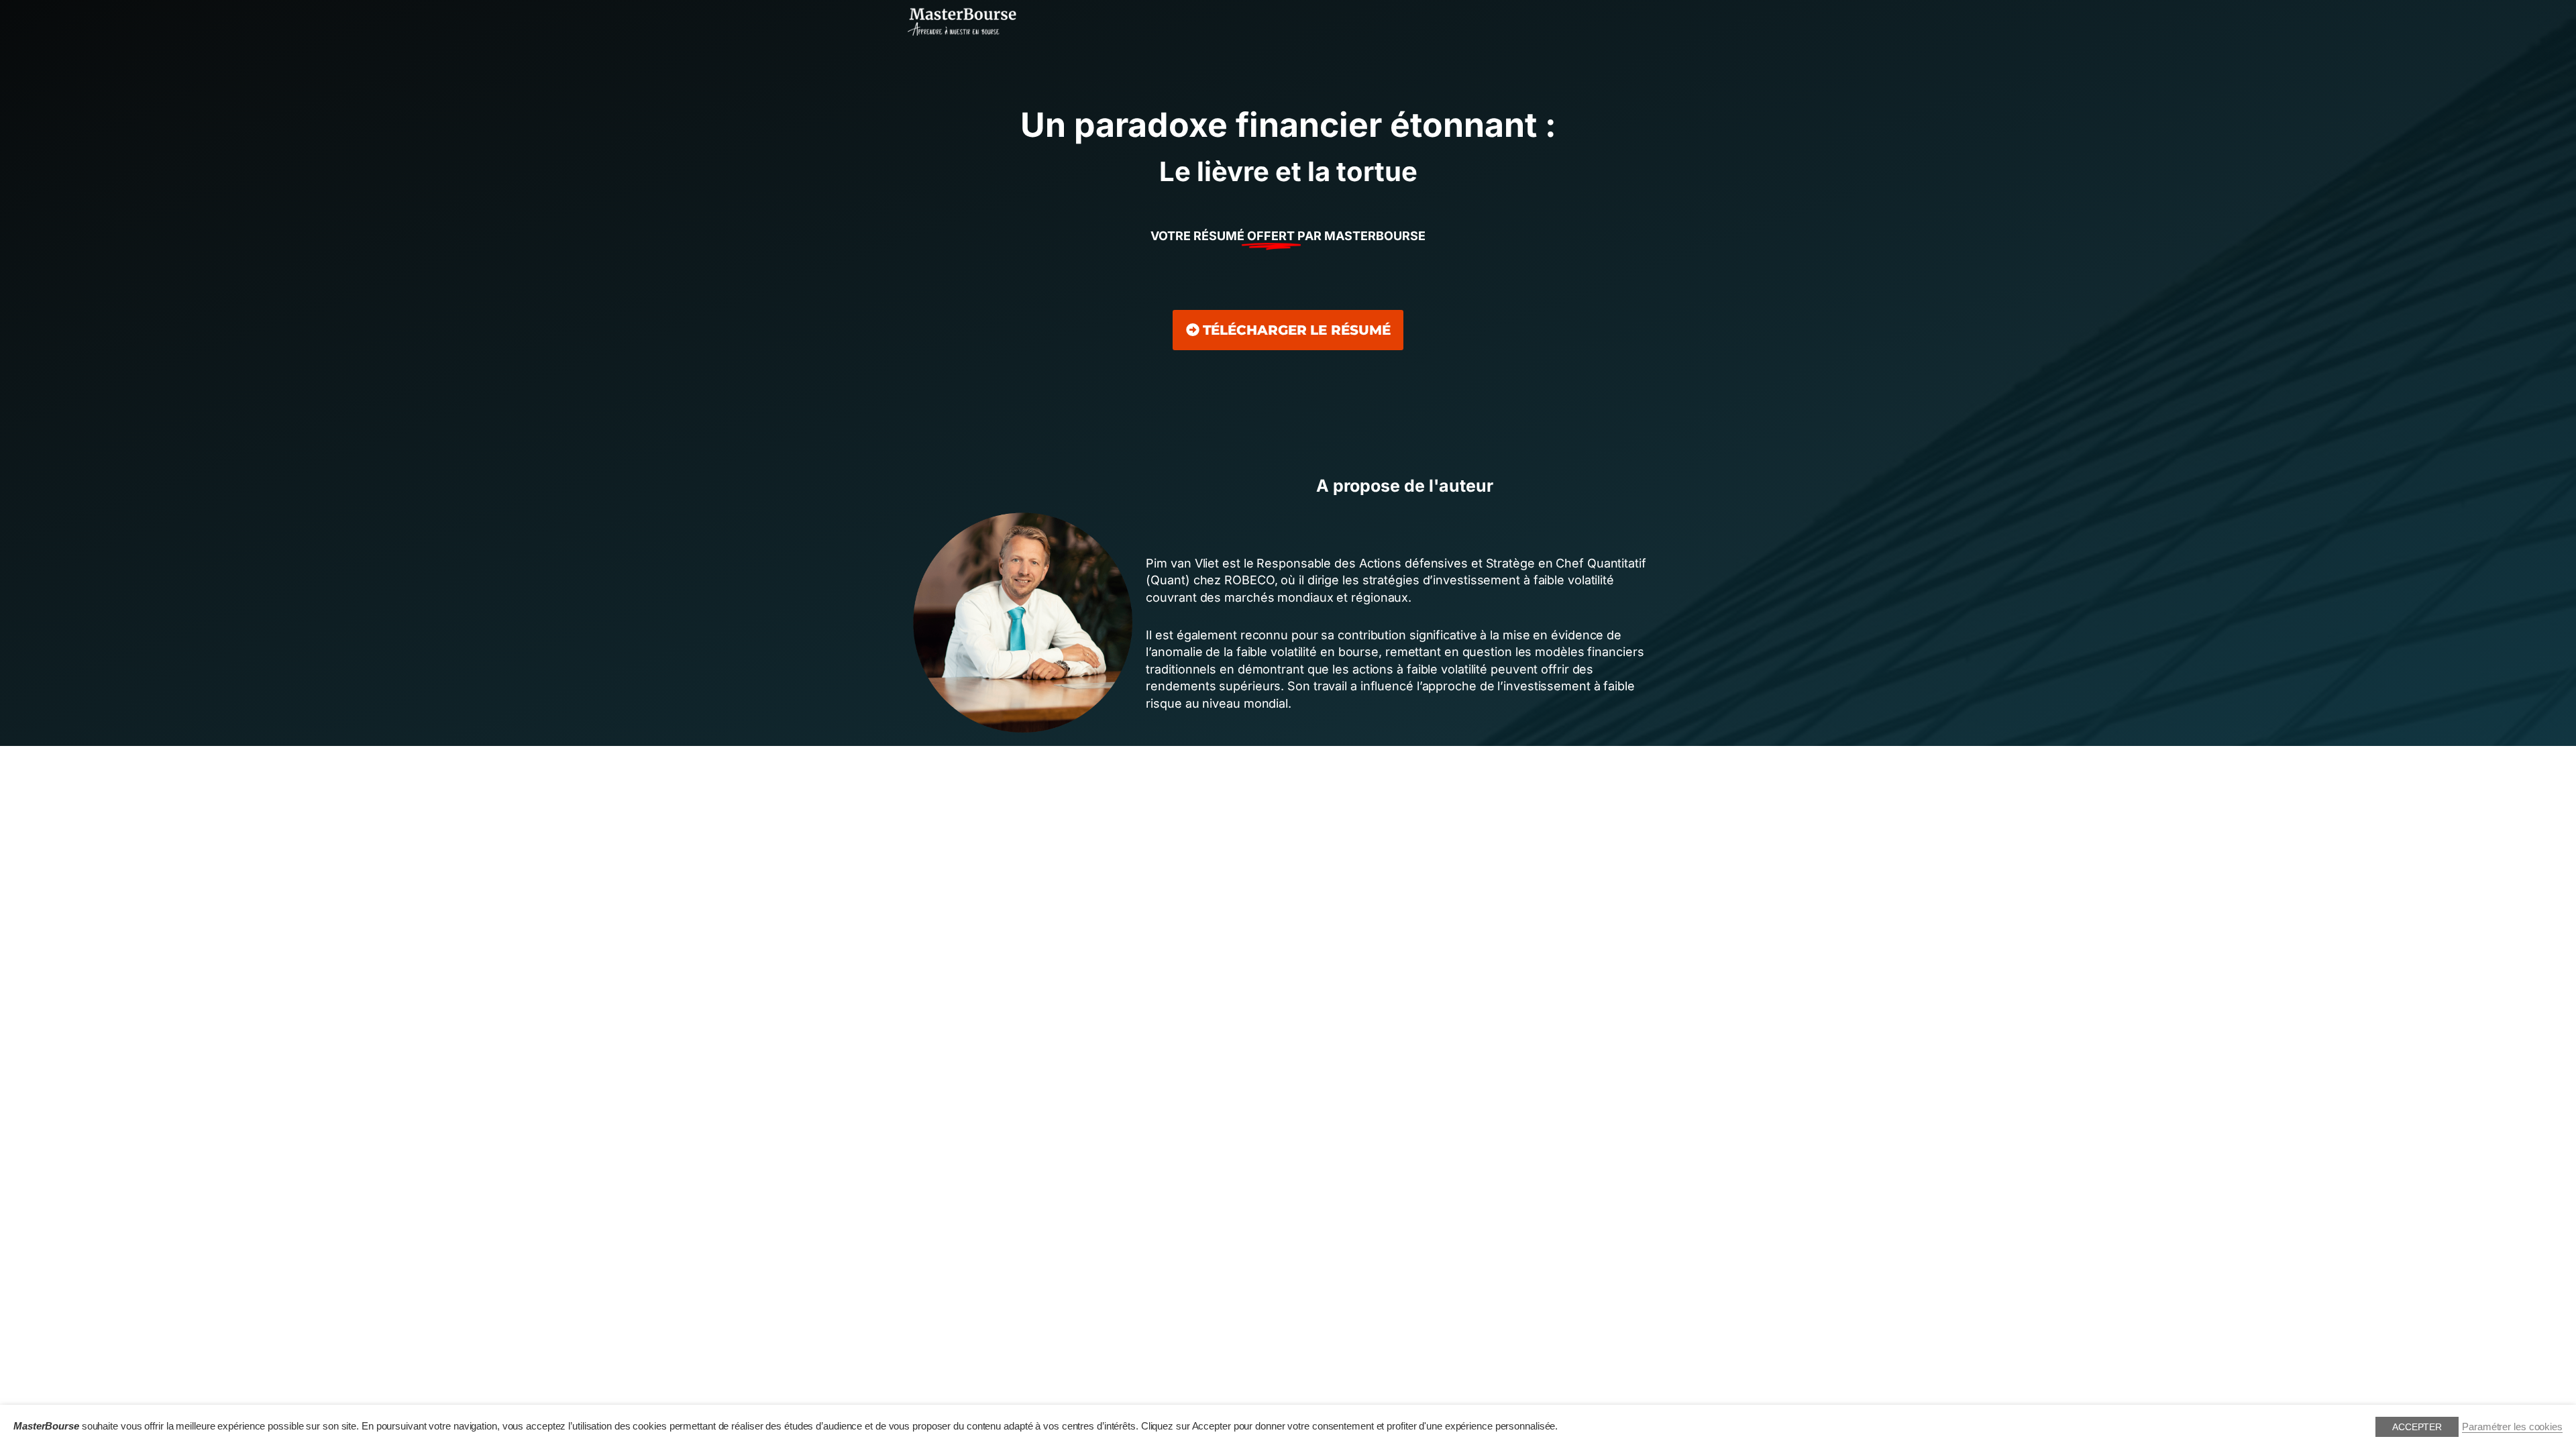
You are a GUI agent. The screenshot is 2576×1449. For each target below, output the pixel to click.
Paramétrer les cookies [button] (2512, 1427)
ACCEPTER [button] (2417, 1427)
